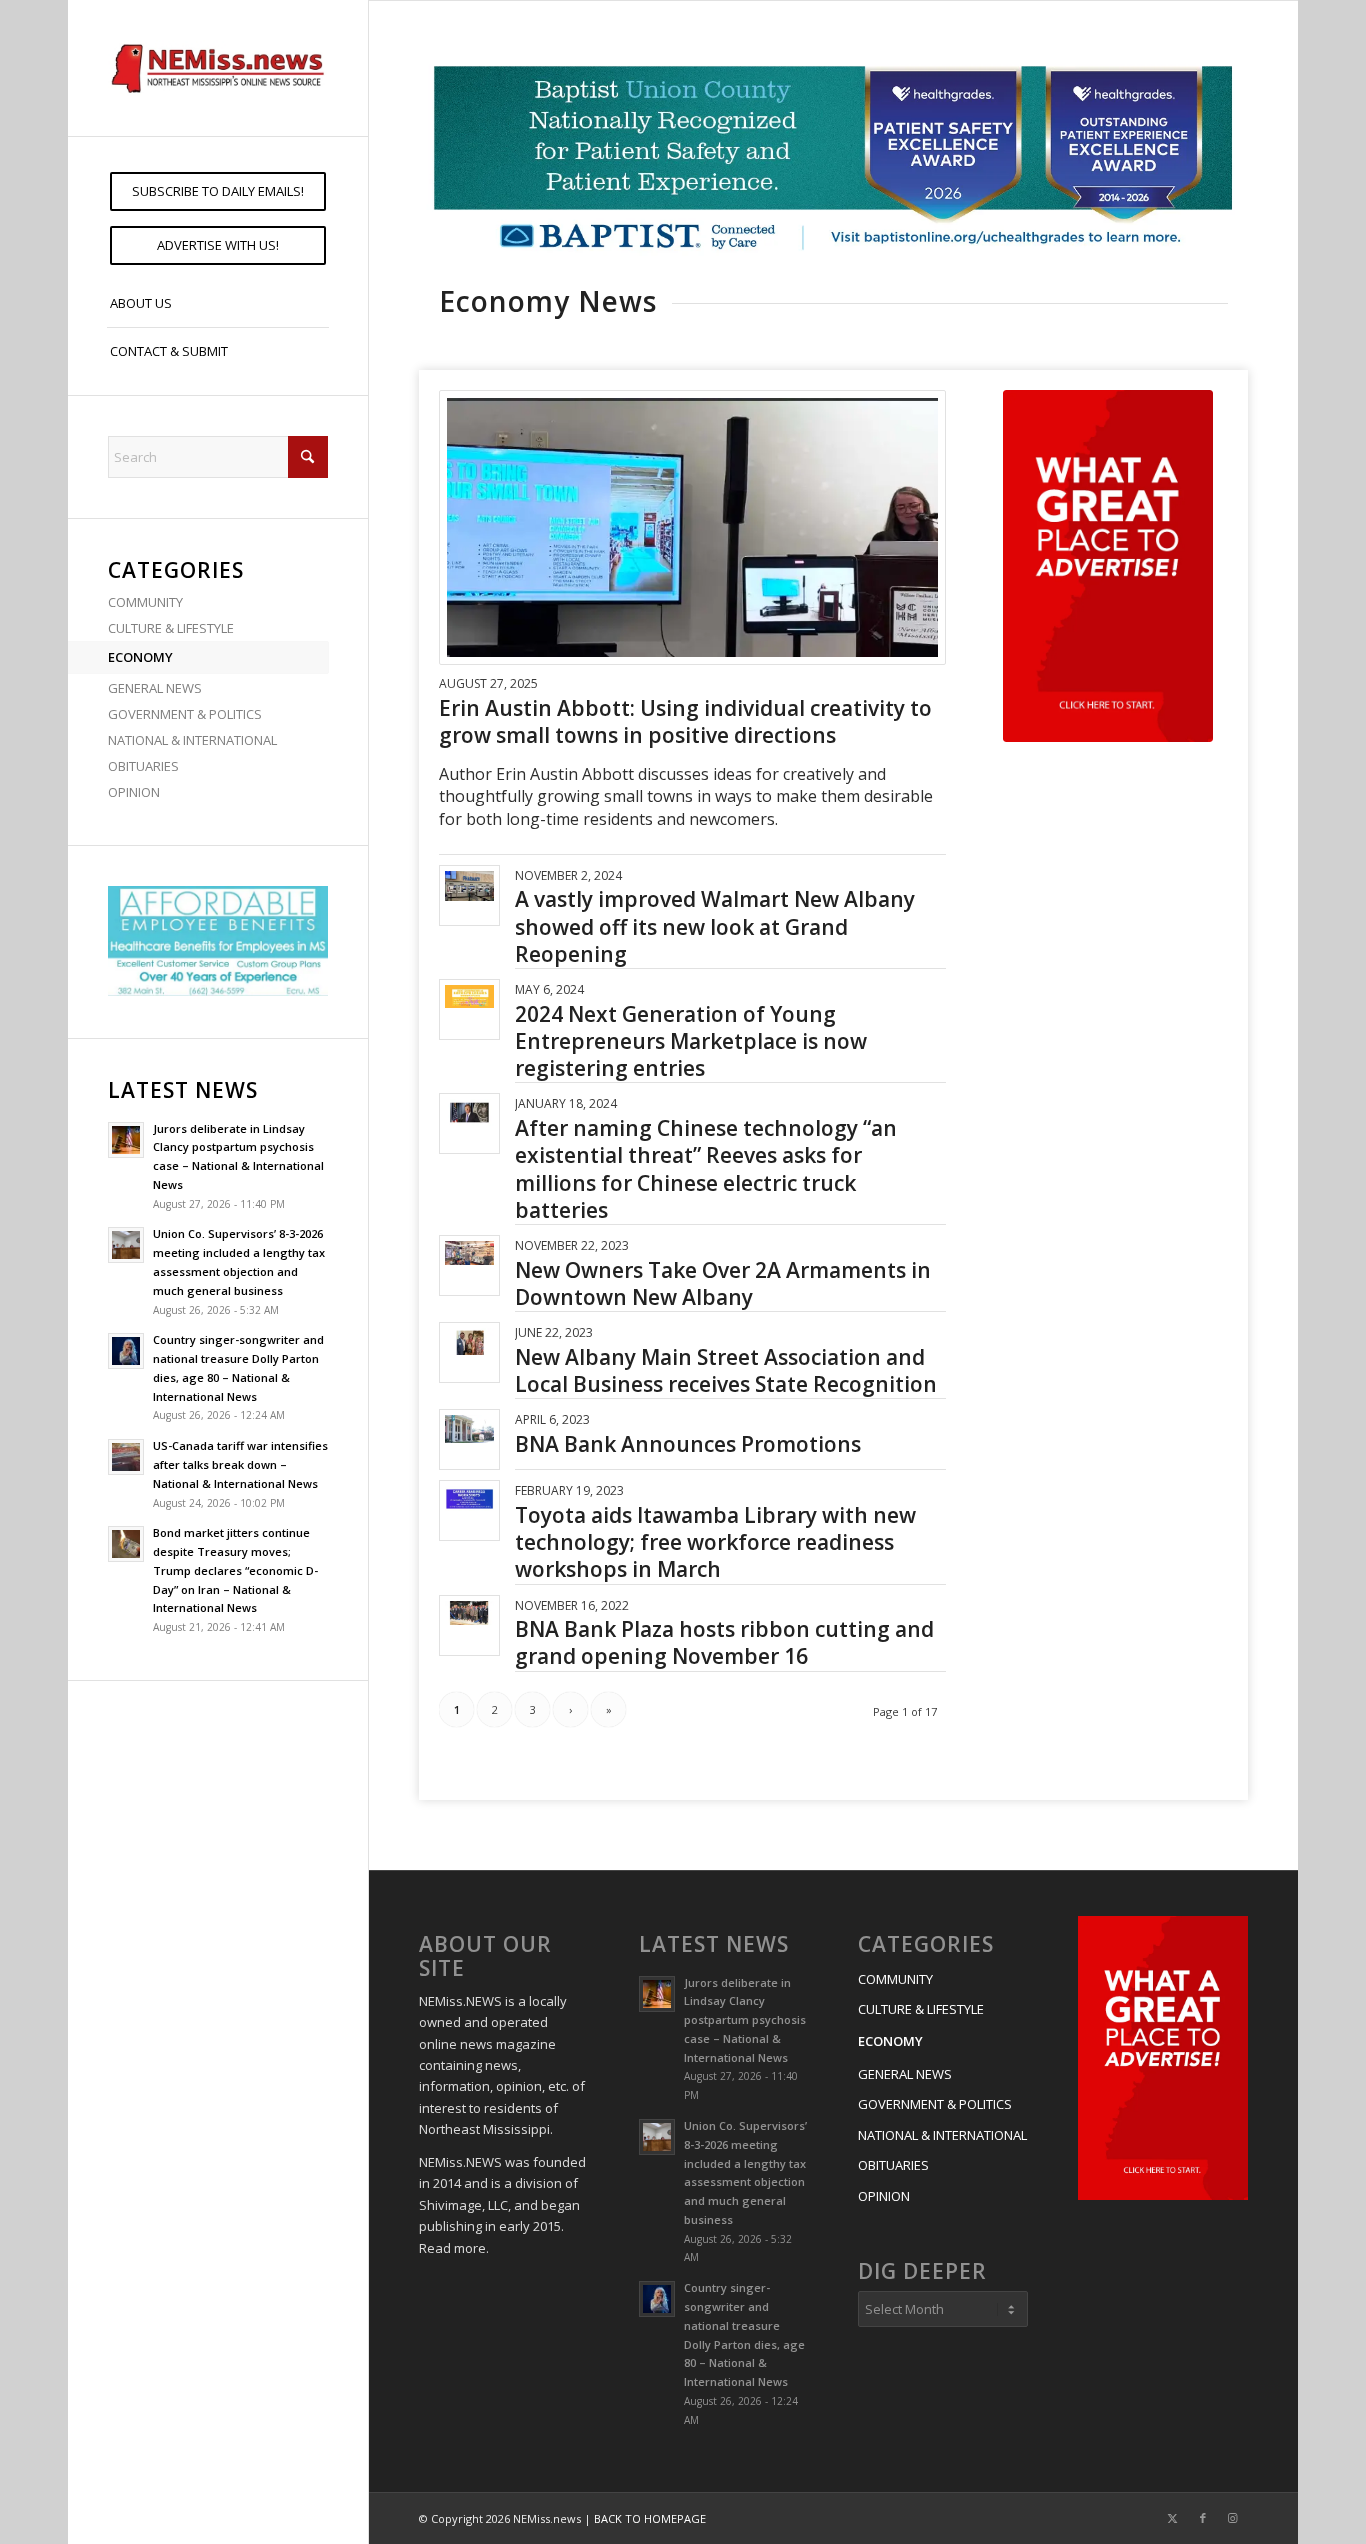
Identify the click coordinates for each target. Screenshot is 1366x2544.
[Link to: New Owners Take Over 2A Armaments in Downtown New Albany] (469, 1253)
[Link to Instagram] (1233, 2518)
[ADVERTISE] (1108, 566)
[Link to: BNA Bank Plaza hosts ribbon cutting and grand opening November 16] (469, 1613)
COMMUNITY (145, 602)
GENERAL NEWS (155, 688)
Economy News (548, 301)
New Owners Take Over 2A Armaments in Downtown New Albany (723, 1283)
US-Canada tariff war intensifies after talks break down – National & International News (240, 1464)
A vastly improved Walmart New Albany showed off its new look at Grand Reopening (715, 926)
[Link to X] (1173, 2518)
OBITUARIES (143, 766)
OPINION (134, 792)
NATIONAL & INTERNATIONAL (192, 740)
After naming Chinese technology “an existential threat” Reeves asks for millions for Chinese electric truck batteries (706, 1169)
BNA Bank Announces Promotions (688, 1444)
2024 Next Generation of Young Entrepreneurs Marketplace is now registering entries (691, 1041)
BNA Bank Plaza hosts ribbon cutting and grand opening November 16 (724, 1642)
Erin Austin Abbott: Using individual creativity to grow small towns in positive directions (685, 721)
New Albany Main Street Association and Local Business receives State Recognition (726, 1370)
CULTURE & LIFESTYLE (171, 628)
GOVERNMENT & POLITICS (185, 714)
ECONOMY (140, 657)
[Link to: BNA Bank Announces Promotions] (469, 1428)
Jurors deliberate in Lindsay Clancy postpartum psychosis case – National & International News (745, 2020)
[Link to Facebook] (1203, 2518)
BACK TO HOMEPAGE (650, 2518)
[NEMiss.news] (218, 68)
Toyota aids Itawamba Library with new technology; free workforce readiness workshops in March (715, 1542)
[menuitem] (218, 191)
